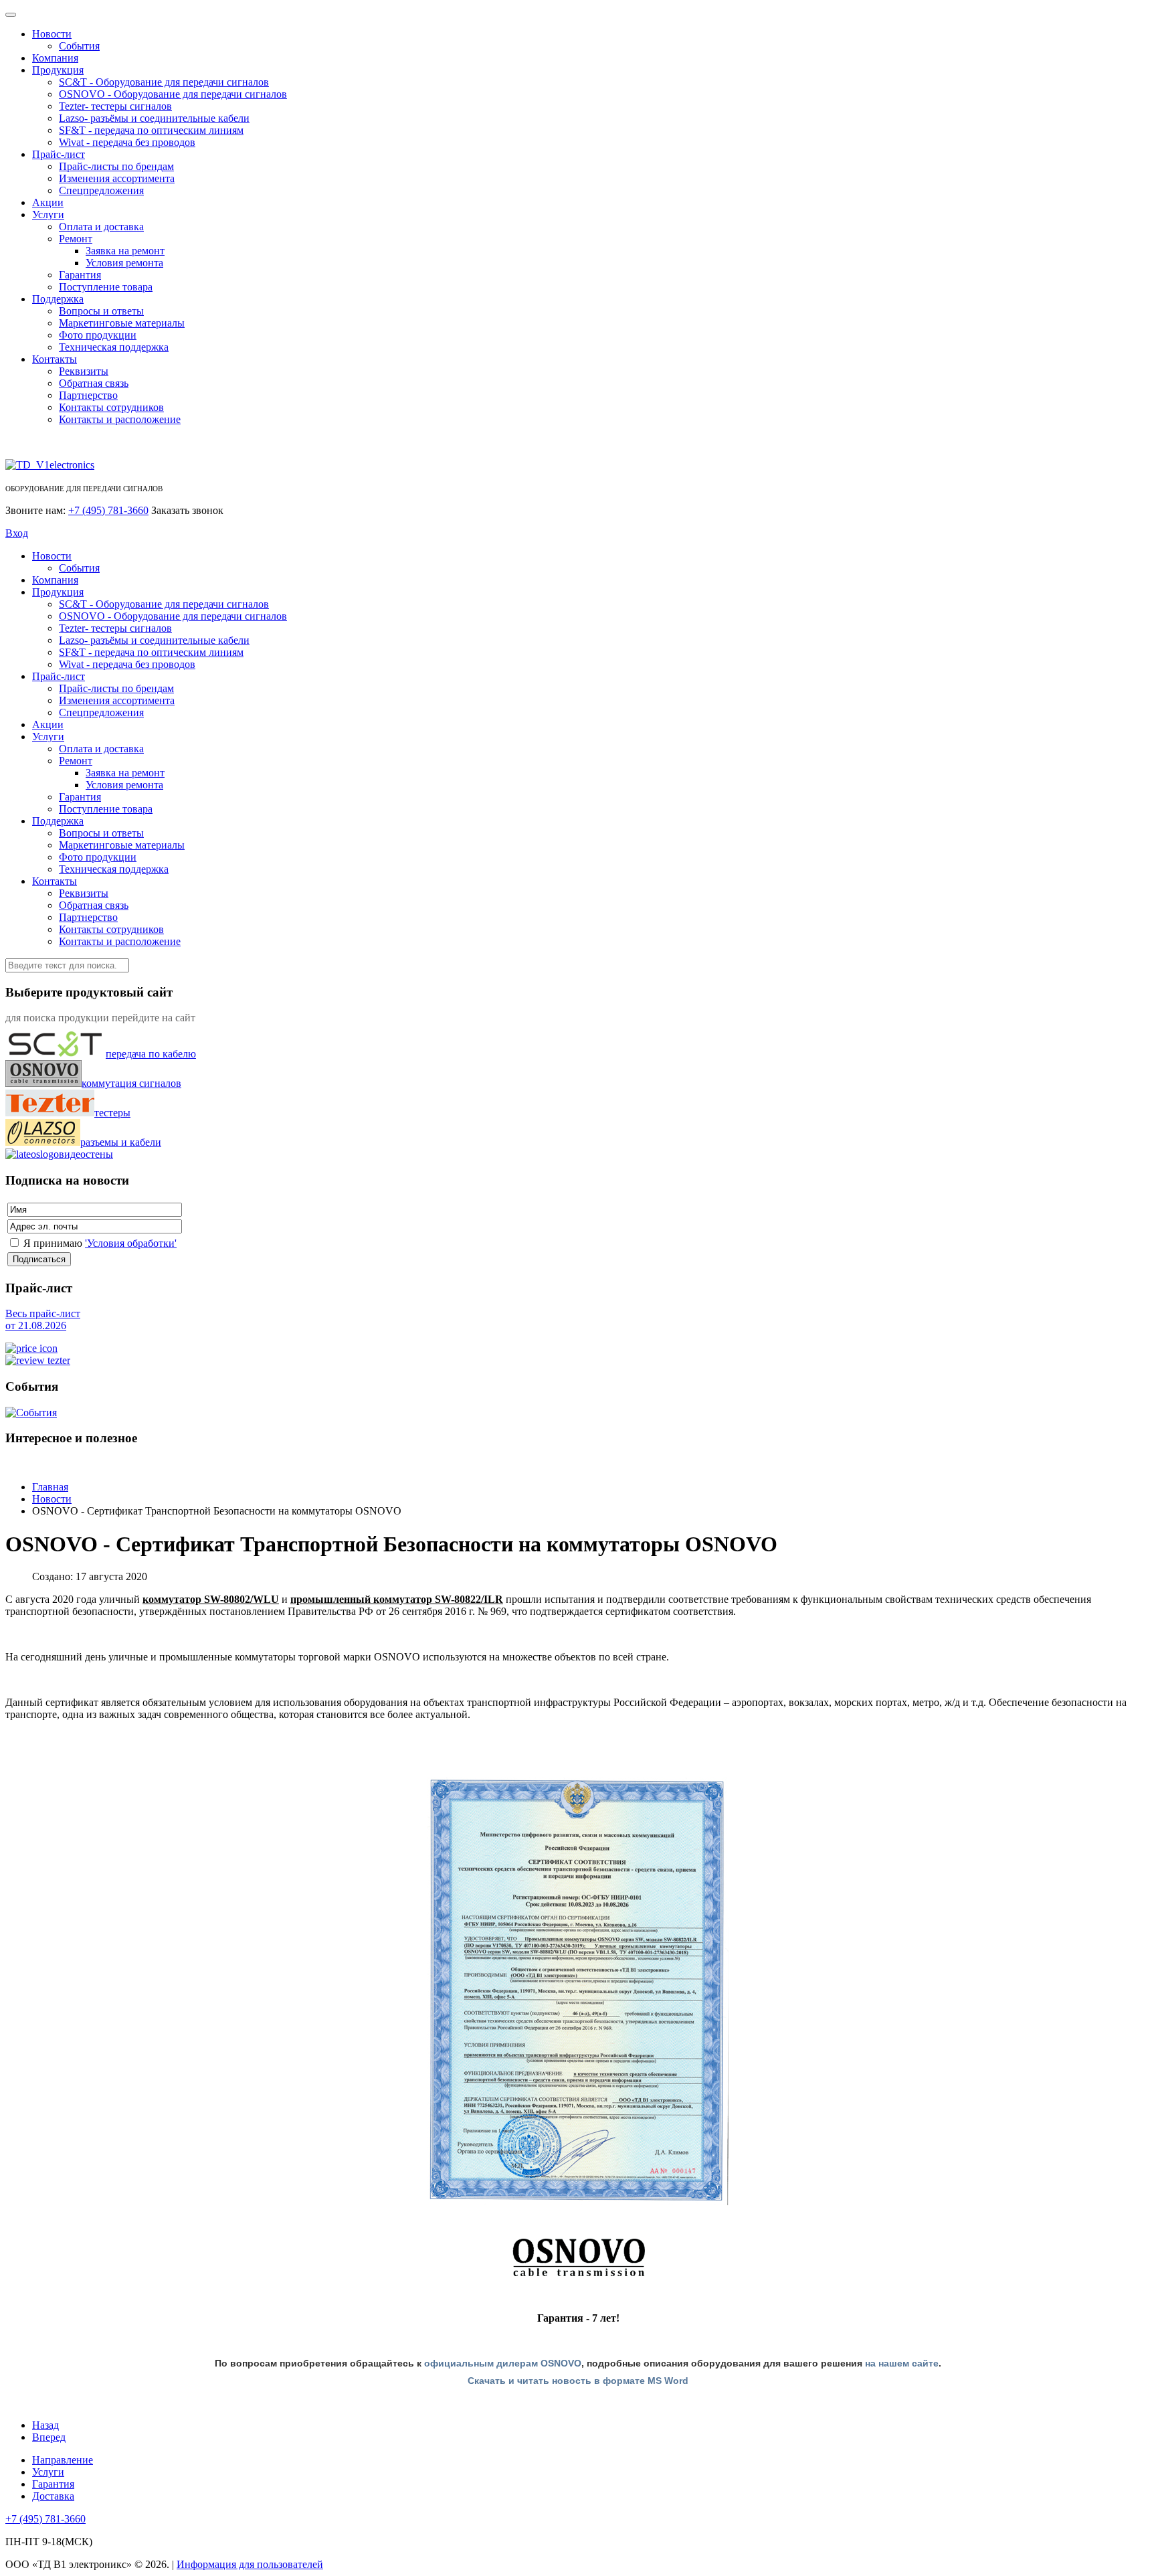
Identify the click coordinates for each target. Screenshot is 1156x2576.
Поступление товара (106, 287)
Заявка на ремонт (125, 251)
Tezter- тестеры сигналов (115, 106)
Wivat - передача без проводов (127, 142)
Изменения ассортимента (117, 178)
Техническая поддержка (114, 347)
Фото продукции (98, 335)
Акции (48, 202)
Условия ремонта (124, 263)
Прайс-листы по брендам (116, 166)
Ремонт (76, 239)
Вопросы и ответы (101, 311)
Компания (55, 58)
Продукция (58, 70)
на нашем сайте (902, 2363)
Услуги (48, 214)
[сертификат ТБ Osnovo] (578, 1991)
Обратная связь (94, 383)
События (79, 46)
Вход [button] (17, 533)
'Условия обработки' (131, 1243)
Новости (52, 34)
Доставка (53, 2496)
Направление (63, 2460)
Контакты (55, 359)
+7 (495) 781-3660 (108, 510)
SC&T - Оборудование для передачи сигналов (164, 82)
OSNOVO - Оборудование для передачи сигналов (173, 94)
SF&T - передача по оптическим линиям (151, 130)
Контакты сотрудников (111, 407)
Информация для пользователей (250, 2564)
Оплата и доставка (101, 227)
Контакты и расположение (120, 419)
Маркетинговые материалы (122, 323)
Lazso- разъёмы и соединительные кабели (154, 118)
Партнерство (88, 395)
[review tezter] (38, 1360)
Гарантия (80, 275)
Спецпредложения (101, 190)
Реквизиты (84, 371)
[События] (31, 1412)
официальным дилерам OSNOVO (503, 2363)
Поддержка (58, 299)
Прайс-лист (59, 154)
